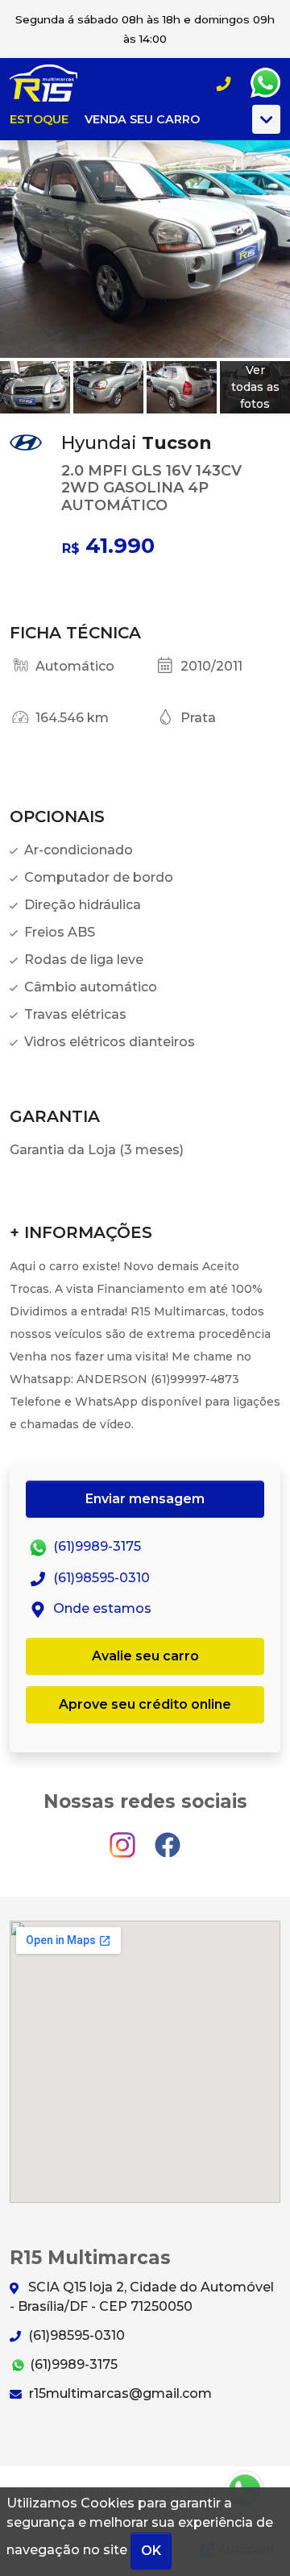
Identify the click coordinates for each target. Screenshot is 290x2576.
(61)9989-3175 (95, 1547)
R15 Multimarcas (53, 83)
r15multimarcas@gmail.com (119, 2393)
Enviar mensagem (145, 1499)
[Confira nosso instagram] (124, 1838)
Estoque (39, 119)
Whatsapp (265, 83)
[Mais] (266, 119)
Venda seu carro (142, 119)
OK (151, 2551)
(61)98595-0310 (100, 1578)
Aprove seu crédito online (145, 1704)
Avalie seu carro (145, 1656)
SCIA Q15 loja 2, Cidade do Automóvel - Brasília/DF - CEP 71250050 (142, 2297)
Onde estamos (101, 1608)
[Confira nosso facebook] (168, 1838)
